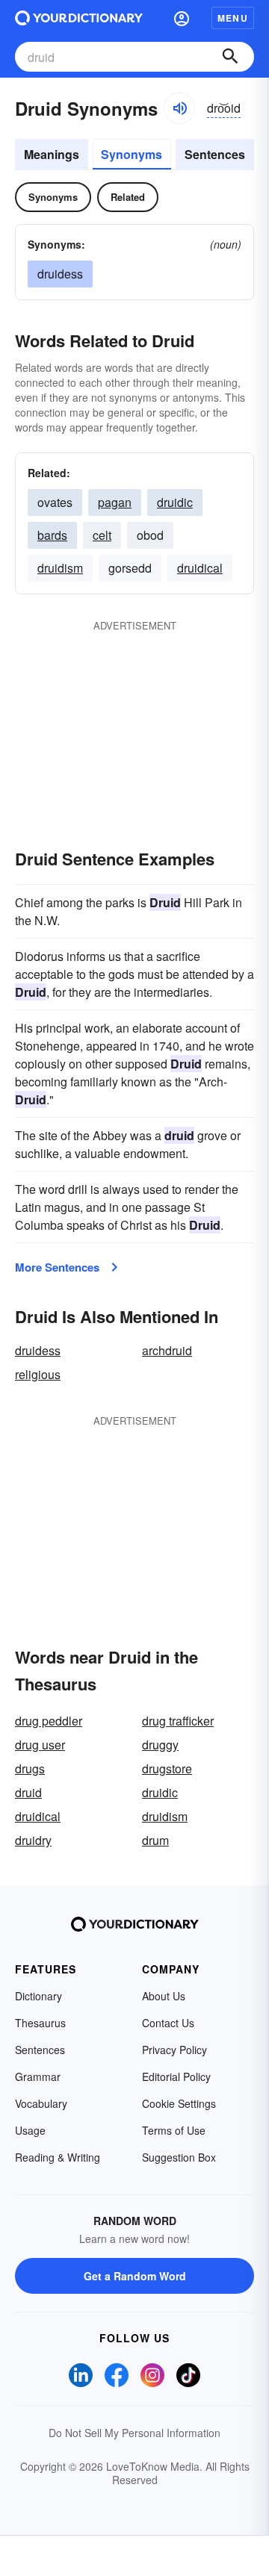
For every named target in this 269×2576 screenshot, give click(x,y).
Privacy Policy (174, 2050)
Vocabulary (41, 2103)
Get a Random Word (135, 2276)
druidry (33, 1840)
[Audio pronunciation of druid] (179, 108)
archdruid (167, 1350)
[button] (182, 18)
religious (38, 1374)
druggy (160, 1745)
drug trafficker (178, 1721)
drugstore (167, 1768)
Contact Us (168, 2023)
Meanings (52, 154)
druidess (38, 1350)
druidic (175, 502)
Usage (30, 2130)
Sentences (215, 154)
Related (128, 197)
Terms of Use (174, 2130)
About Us (164, 1996)
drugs (30, 1768)
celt (102, 535)
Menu (233, 18)
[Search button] (230, 57)
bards (52, 535)
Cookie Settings (179, 2103)
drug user (40, 1745)
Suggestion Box (179, 2157)
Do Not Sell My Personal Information (134, 2433)
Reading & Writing (58, 2157)
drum (155, 1840)
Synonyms (132, 154)
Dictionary (38, 1996)
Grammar (38, 2076)
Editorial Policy (176, 2076)
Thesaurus (40, 2023)
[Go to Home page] (79, 18)
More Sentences (57, 1267)
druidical (200, 568)
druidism (60, 568)
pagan (115, 502)
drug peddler (49, 1721)
